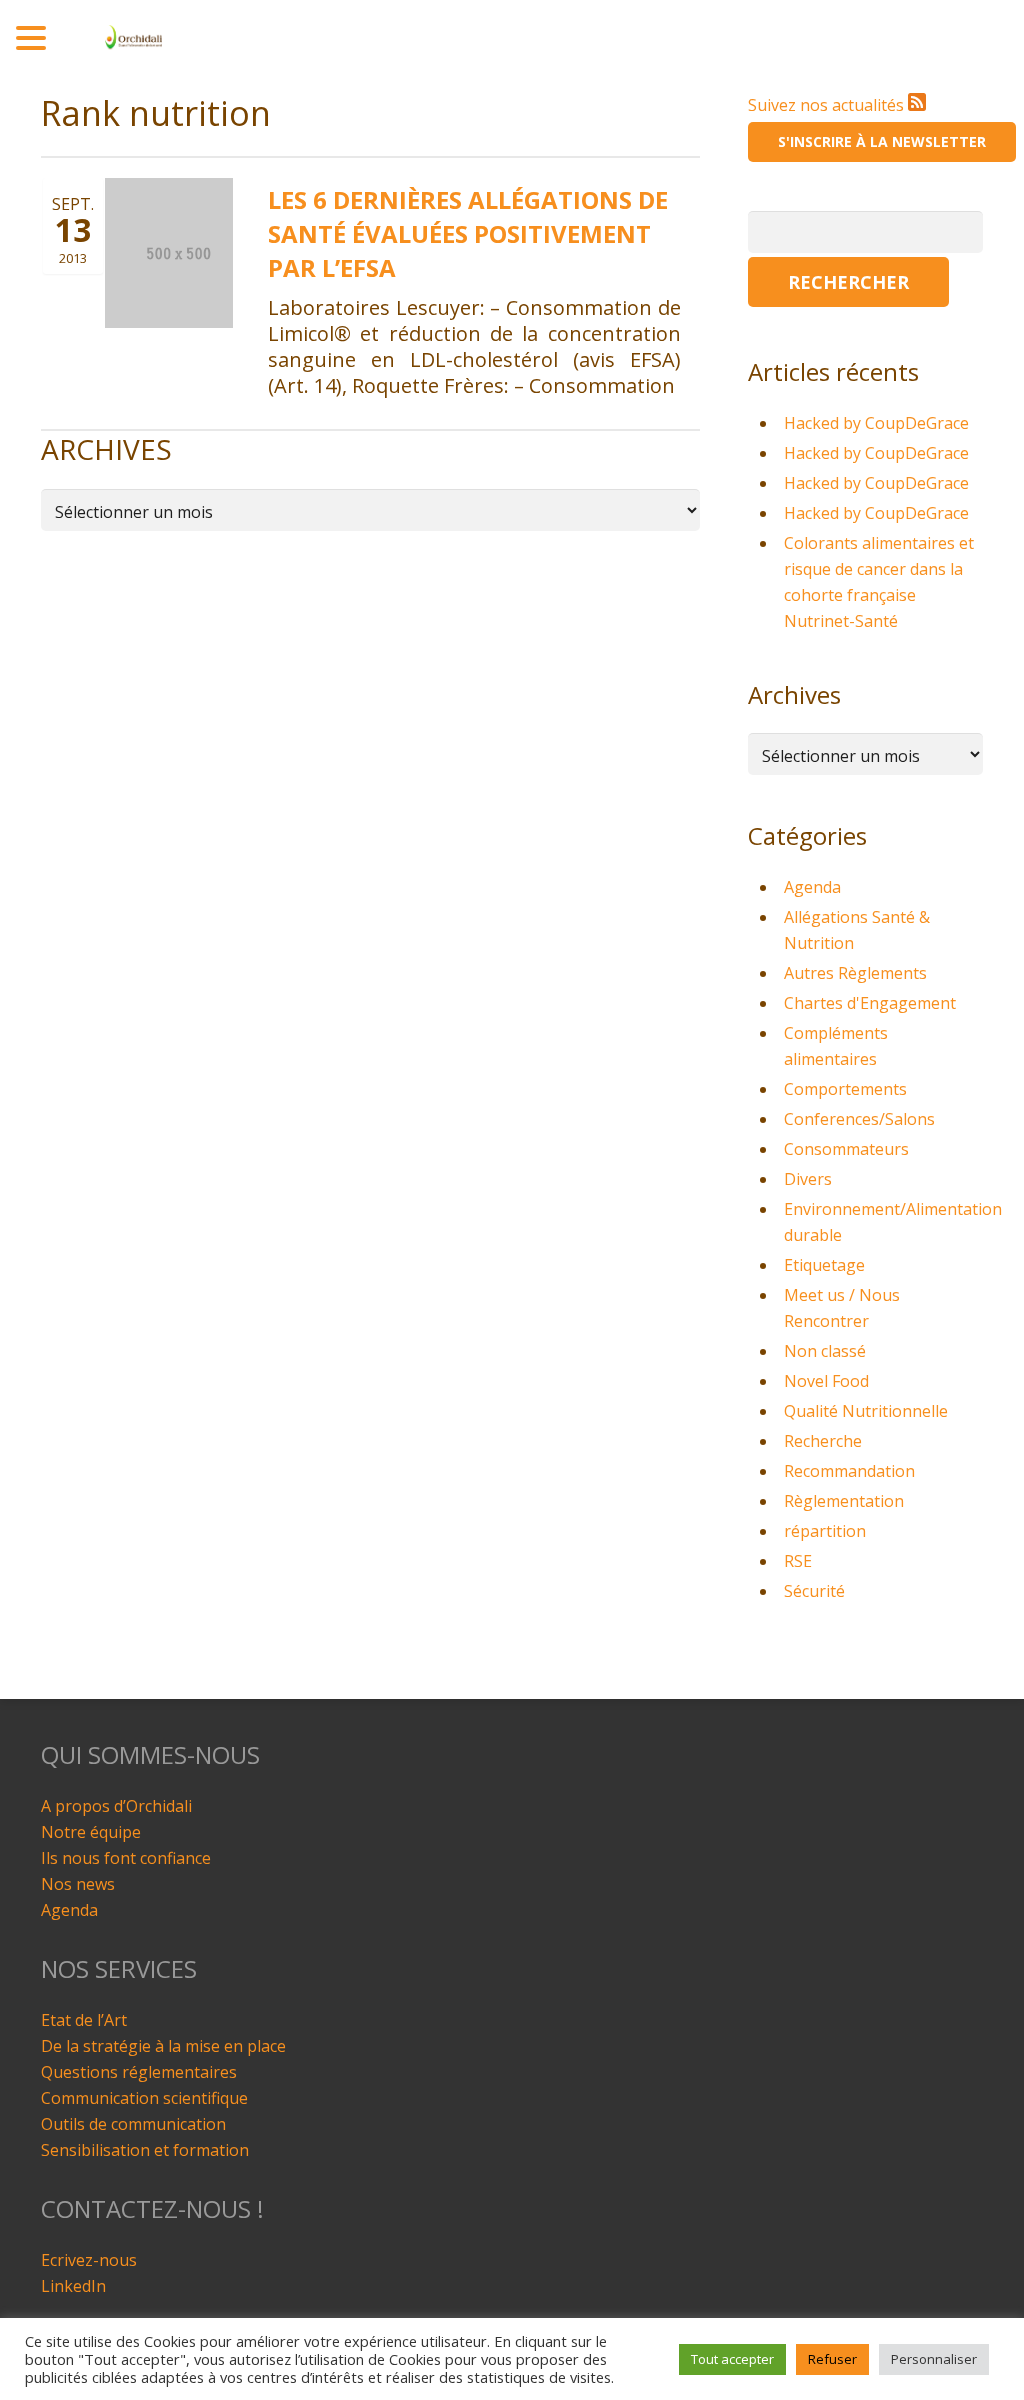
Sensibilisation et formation (145, 2150)
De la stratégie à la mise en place (163, 2046)
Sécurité (814, 1591)
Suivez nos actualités (828, 105)
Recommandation (849, 1471)
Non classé (825, 1351)
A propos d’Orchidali (116, 1806)
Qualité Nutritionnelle (866, 1411)
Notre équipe (91, 1832)
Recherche (823, 1441)
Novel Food (826, 1381)
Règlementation (844, 1501)
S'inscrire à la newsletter (882, 141)
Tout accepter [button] (732, 2359)
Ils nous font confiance (126, 1858)
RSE (798, 1561)
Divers (808, 1179)
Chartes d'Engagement (870, 1003)
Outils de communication (133, 2124)
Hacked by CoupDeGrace (876, 423)
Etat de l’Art (84, 2020)
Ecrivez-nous (89, 2260)
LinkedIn (73, 2286)
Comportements (845, 1089)
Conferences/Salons (859, 1119)
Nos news (78, 1884)
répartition (825, 1531)
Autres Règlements (855, 973)
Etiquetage (824, 1265)
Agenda (812, 887)
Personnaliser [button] (934, 2359)
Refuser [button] (832, 2359)
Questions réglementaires (139, 2072)
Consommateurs (846, 1149)
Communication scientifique (144, 2098)
